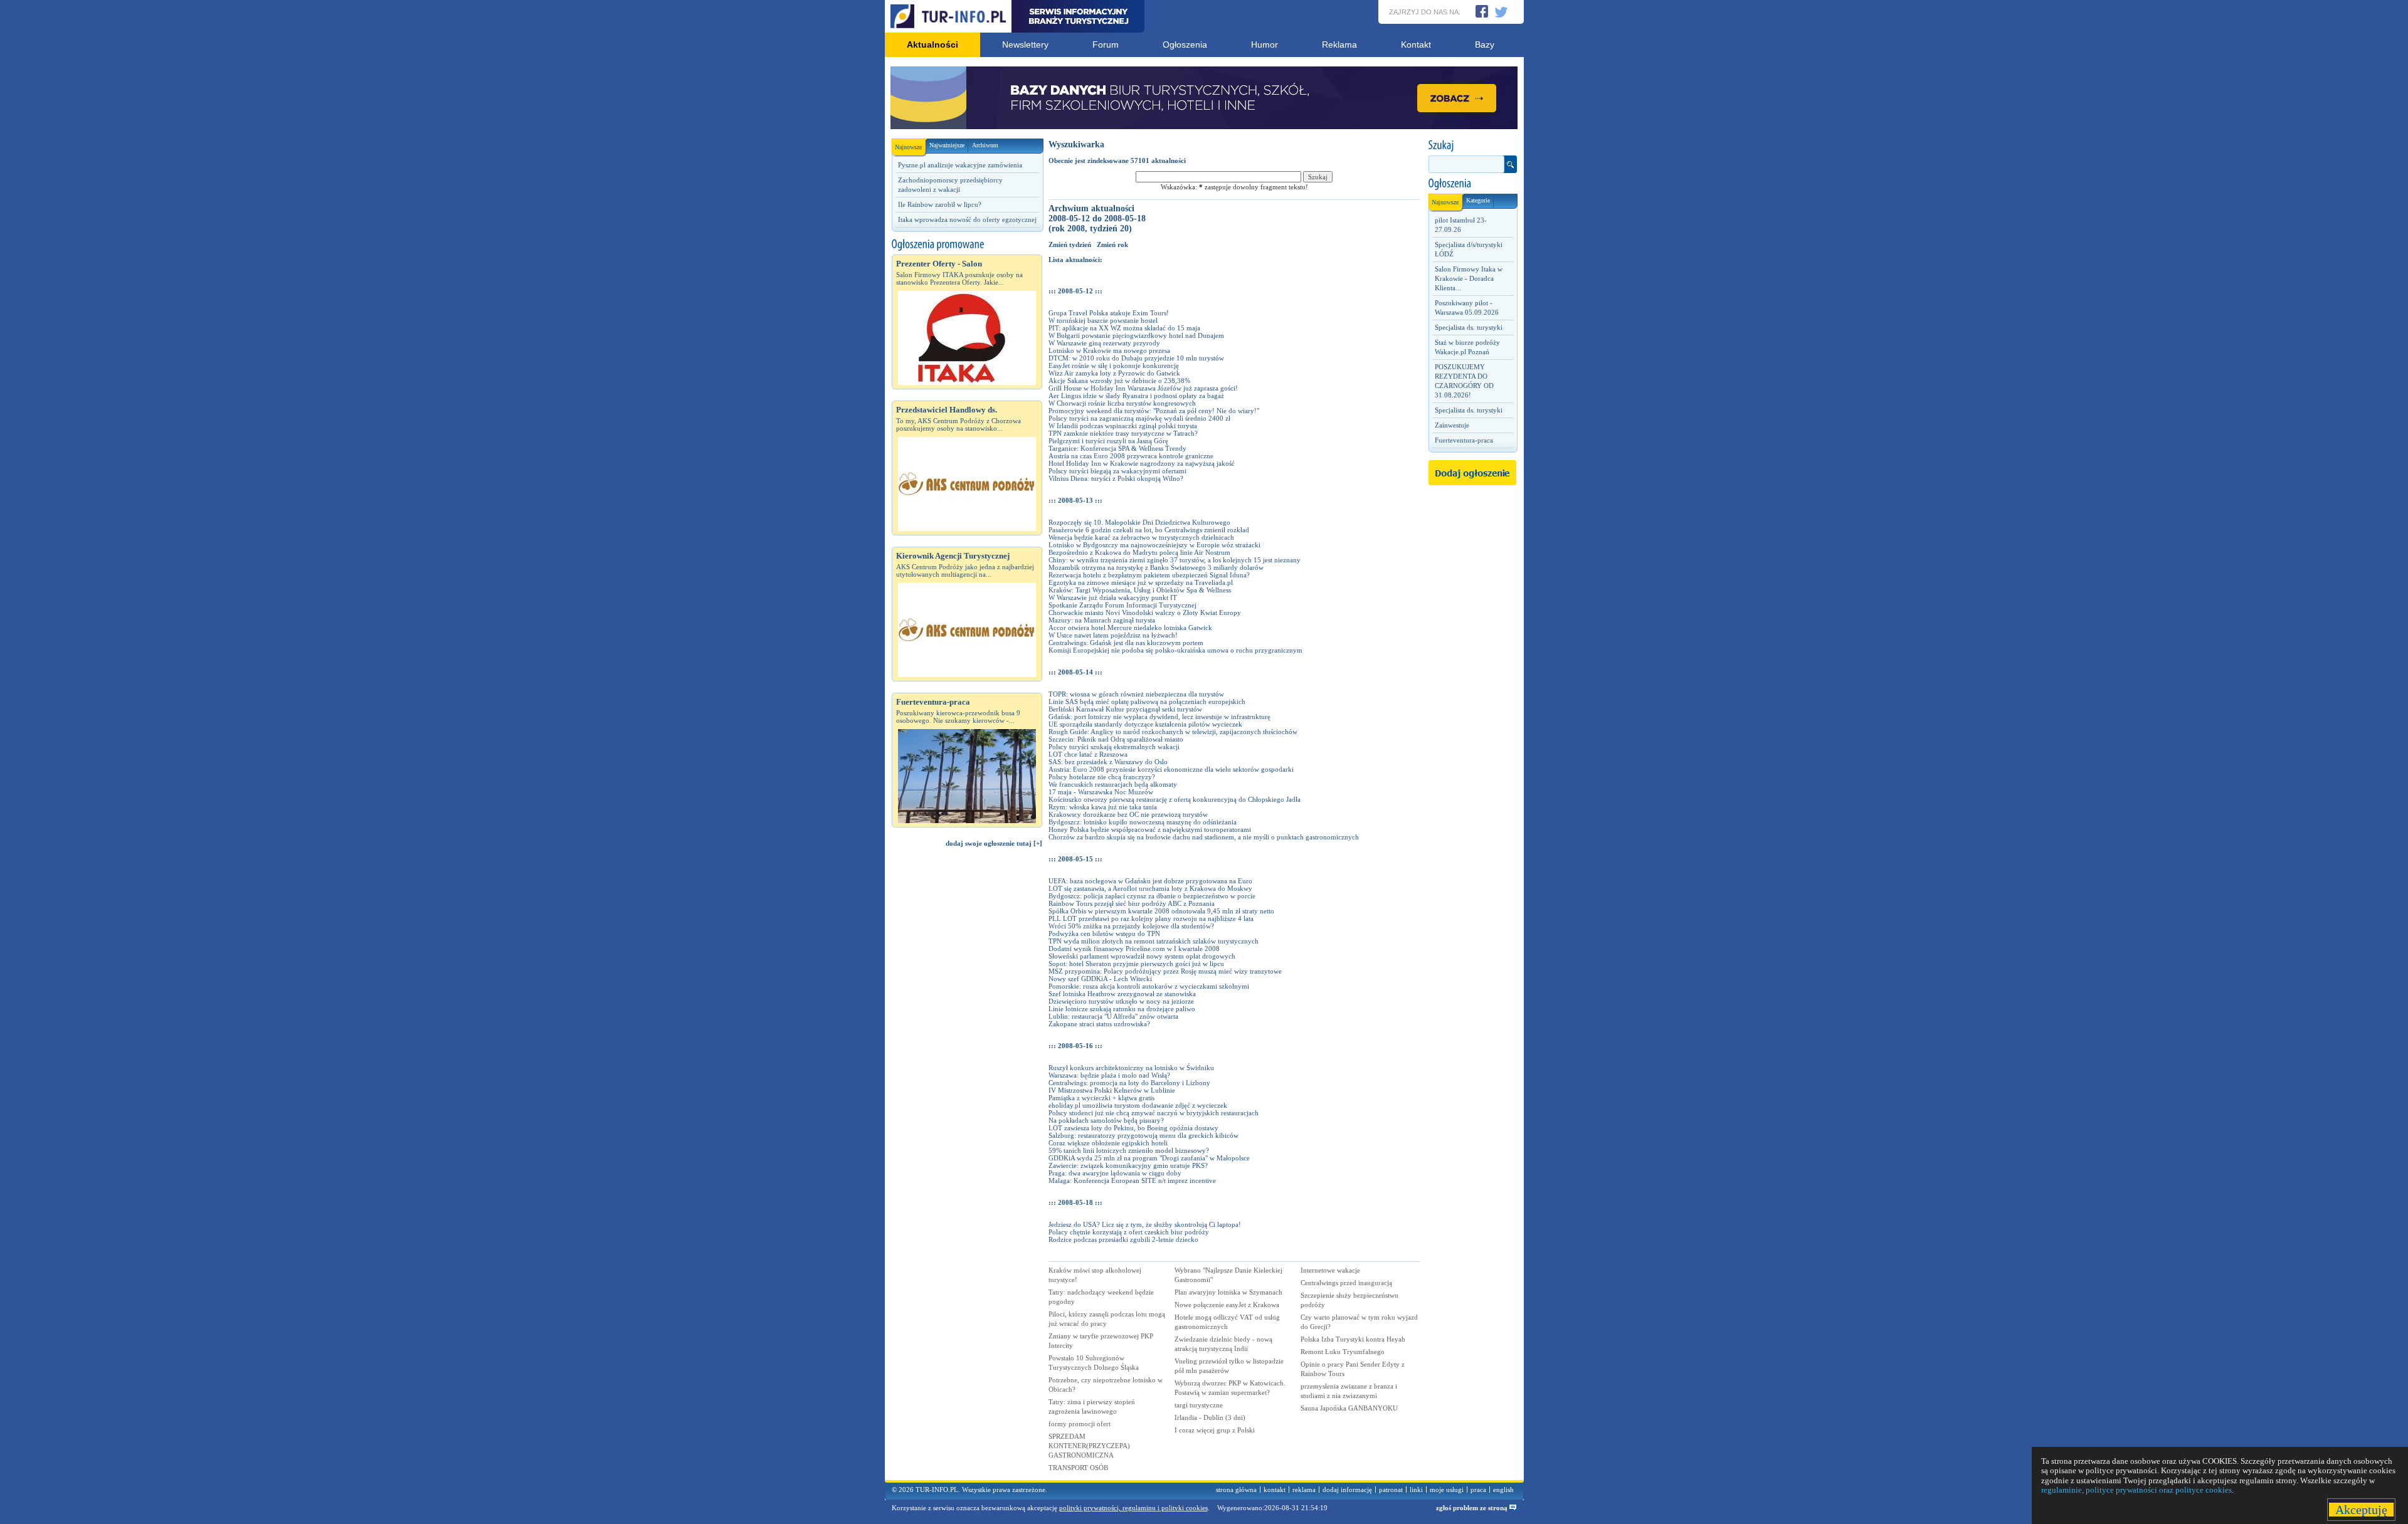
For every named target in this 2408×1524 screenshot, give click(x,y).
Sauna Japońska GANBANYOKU (1349, 1408)
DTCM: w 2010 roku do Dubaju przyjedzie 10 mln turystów (1136, 358)
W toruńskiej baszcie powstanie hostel (1103, 320)
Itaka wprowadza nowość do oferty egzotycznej (967, 219)
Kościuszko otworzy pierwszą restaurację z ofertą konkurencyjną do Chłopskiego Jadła (1175, 799)
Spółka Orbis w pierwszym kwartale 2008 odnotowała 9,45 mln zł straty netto (1161, 911)
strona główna (1236, 1490)
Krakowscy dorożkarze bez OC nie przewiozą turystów (1128, 814)
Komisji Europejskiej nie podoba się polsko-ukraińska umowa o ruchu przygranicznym (1175, 650)
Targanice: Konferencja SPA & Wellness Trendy (1117, 448)
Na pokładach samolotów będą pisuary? (1106, 1120)
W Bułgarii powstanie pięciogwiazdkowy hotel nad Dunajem (1136, 335)
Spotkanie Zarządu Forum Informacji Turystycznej (1122, 605)
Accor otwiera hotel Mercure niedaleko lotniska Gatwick (1130, 628)
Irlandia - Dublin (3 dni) (1210, 1417)
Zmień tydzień (1070, 244)
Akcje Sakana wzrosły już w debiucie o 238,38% (1119, 381)
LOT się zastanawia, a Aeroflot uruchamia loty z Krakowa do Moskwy (1150, 888)
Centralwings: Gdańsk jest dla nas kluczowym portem (1126, 643)
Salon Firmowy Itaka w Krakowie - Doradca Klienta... (1469, 278)
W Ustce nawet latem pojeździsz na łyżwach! (1113, 635)
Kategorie (1478, 200)
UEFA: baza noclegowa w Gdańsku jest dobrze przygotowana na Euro (1150, 881)
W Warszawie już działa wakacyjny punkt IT (1113, 597)
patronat (1391, 1490)
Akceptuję (2361, 1510)
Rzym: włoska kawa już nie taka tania (1103, 807)
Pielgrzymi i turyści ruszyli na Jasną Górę (1108, 441)
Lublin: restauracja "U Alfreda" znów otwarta (1113, 1016)
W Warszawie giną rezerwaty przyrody (1104, 343)
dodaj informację (1347, 1490)
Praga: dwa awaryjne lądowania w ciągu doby (1115, 1173)
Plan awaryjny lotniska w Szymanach (1228, 1292)
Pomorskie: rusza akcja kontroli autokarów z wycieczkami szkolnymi (1149, 986)
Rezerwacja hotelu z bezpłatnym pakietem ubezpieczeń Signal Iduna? (1149, 575)
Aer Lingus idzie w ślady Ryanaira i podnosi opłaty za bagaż (1136, 396)
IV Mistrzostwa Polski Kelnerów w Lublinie (1112, 1090)
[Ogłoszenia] (1472, 184)
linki (1416, 1490)
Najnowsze (908, 147)
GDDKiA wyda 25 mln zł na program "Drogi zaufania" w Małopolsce (1149, 1158)
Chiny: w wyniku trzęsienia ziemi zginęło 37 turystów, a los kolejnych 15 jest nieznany (1175, 560)
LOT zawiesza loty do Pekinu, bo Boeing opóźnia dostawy (1133, 1128)
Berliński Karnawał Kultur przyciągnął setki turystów (1125, 709)
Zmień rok (1112, 244)
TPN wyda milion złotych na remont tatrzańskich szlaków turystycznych (1154, 941)
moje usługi (1447, 1490)
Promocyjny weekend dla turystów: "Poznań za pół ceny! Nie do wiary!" (1154, 411)
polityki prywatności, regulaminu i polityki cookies (1133, 1508)
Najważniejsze (947, 145)
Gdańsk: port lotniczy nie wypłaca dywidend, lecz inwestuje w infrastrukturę (1159, 717)
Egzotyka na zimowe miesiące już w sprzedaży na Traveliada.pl (1141, 582)
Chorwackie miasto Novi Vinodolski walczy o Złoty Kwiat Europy (1145, 612)
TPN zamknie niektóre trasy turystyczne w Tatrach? (1123, 433)
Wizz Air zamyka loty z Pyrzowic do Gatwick (1114, 373)
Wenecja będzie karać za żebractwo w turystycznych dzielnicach (1141, 537)
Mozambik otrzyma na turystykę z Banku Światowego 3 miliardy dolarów (1156, 567)
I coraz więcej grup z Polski (1215, 1430)
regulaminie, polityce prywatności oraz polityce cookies (2136, 1490)
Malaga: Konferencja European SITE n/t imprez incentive (1132, 1180)
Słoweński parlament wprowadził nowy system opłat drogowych (1142, 956)
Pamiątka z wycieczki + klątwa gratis (1101, 1098)
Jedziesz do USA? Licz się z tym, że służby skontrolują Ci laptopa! (1145, 1224)
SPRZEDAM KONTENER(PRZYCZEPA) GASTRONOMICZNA (1089, 1446)
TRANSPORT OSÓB (1078, 1468)
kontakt (1275, 1490)
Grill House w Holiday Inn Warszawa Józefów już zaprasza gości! (1143, 388)
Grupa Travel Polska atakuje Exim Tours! (1109, 313)
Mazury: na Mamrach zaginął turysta (1102, 620)
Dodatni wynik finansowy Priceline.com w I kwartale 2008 (1134, 949)
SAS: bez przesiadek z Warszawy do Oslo (1108, 762)
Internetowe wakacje (1330, 1270)
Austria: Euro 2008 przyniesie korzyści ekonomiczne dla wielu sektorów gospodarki (1171, 769)
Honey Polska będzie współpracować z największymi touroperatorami (1150, 829)
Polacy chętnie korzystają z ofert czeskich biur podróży (1129, 1232)
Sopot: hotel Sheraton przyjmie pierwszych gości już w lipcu (1136, 964)
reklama (1304, 1490)
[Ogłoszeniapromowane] (967, 244)
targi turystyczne (1199, 1405)
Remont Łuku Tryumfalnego (1343, 1352)
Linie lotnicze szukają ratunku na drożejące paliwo (1122, 1009)
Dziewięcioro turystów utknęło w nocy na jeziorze (1121, 1001)
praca (1478, 1490)
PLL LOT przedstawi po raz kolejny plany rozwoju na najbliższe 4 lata (1151, 918)
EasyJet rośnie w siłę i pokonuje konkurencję (1114, 365)
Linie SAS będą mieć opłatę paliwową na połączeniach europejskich (1147, 702)
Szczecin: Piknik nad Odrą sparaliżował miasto (1116, 739)
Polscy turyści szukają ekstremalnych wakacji (1114, 747)
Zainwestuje (1452, 425)
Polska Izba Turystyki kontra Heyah (1353, 1339)
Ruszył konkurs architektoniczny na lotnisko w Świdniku (1131, 1068)
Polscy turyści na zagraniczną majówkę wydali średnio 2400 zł (1139, 418)
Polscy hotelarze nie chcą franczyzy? (1102, 777)
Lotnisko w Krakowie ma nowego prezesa (1109, 350)
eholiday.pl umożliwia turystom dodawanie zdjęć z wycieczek (1138, 1105)
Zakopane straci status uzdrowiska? (1099, 1024)
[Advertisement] (967, 1069)
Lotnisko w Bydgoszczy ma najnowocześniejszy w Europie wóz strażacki (1154, 545)
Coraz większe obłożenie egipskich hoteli (1108, 1143)
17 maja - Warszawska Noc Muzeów (1101, 792)
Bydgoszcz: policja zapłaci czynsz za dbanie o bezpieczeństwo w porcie (1152, 896)
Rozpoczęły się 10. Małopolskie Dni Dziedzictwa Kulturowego (1139, 522)
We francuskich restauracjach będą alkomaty (1113, 784)
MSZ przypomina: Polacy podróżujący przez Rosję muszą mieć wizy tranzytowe (1165, 971)
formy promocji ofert (1080, 1424)
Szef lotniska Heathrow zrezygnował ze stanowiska (1122, 994)
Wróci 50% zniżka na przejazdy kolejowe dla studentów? (1131, 926)
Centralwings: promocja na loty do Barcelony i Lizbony (1129, 1083)
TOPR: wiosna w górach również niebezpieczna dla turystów (1136, 694)
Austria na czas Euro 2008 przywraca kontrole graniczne (1131, 456)
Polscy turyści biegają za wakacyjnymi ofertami (1117, 471)
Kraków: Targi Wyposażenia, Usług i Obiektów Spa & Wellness (1140, 590)
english (1503, 1490)
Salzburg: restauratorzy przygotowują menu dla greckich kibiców (1143, 1135)
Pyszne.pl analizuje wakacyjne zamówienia (960, 165)
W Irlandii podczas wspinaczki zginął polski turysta (1123, 426)
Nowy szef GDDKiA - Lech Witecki (1100, 979)
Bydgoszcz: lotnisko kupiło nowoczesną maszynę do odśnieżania (1143, 822)
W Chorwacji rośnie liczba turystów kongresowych (1122, 403)
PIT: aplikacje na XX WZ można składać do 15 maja (1124, 328)
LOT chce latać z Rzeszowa (1088, 754)
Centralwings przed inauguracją (1346, 1283)
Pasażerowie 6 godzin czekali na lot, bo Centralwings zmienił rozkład (1149, 530)
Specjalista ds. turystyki (1469, 327)
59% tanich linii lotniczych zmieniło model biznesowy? (1129, 1150)
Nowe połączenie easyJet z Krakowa (1227, 1305)
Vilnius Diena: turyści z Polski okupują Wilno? (1116, 478)
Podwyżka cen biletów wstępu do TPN (1104, 933)
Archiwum (985, 145)
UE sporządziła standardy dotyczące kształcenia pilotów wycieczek (1145, 724)
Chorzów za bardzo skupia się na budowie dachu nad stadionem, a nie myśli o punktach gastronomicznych (1204, 837)
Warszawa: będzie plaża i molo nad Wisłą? (1109, 1075)
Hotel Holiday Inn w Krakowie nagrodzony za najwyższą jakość (1142, 463)
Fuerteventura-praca (1464, 440)
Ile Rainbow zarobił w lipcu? (940, 204)
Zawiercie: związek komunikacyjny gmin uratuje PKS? (1128, 1165)
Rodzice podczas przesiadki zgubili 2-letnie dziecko (1123, 1239)
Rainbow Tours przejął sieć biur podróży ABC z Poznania (1132, 903)
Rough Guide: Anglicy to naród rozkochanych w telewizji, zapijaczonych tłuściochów (1173, 732)
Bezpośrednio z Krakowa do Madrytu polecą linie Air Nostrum (1139, 552)
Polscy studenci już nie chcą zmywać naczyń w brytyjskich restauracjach (1154, 1113)
